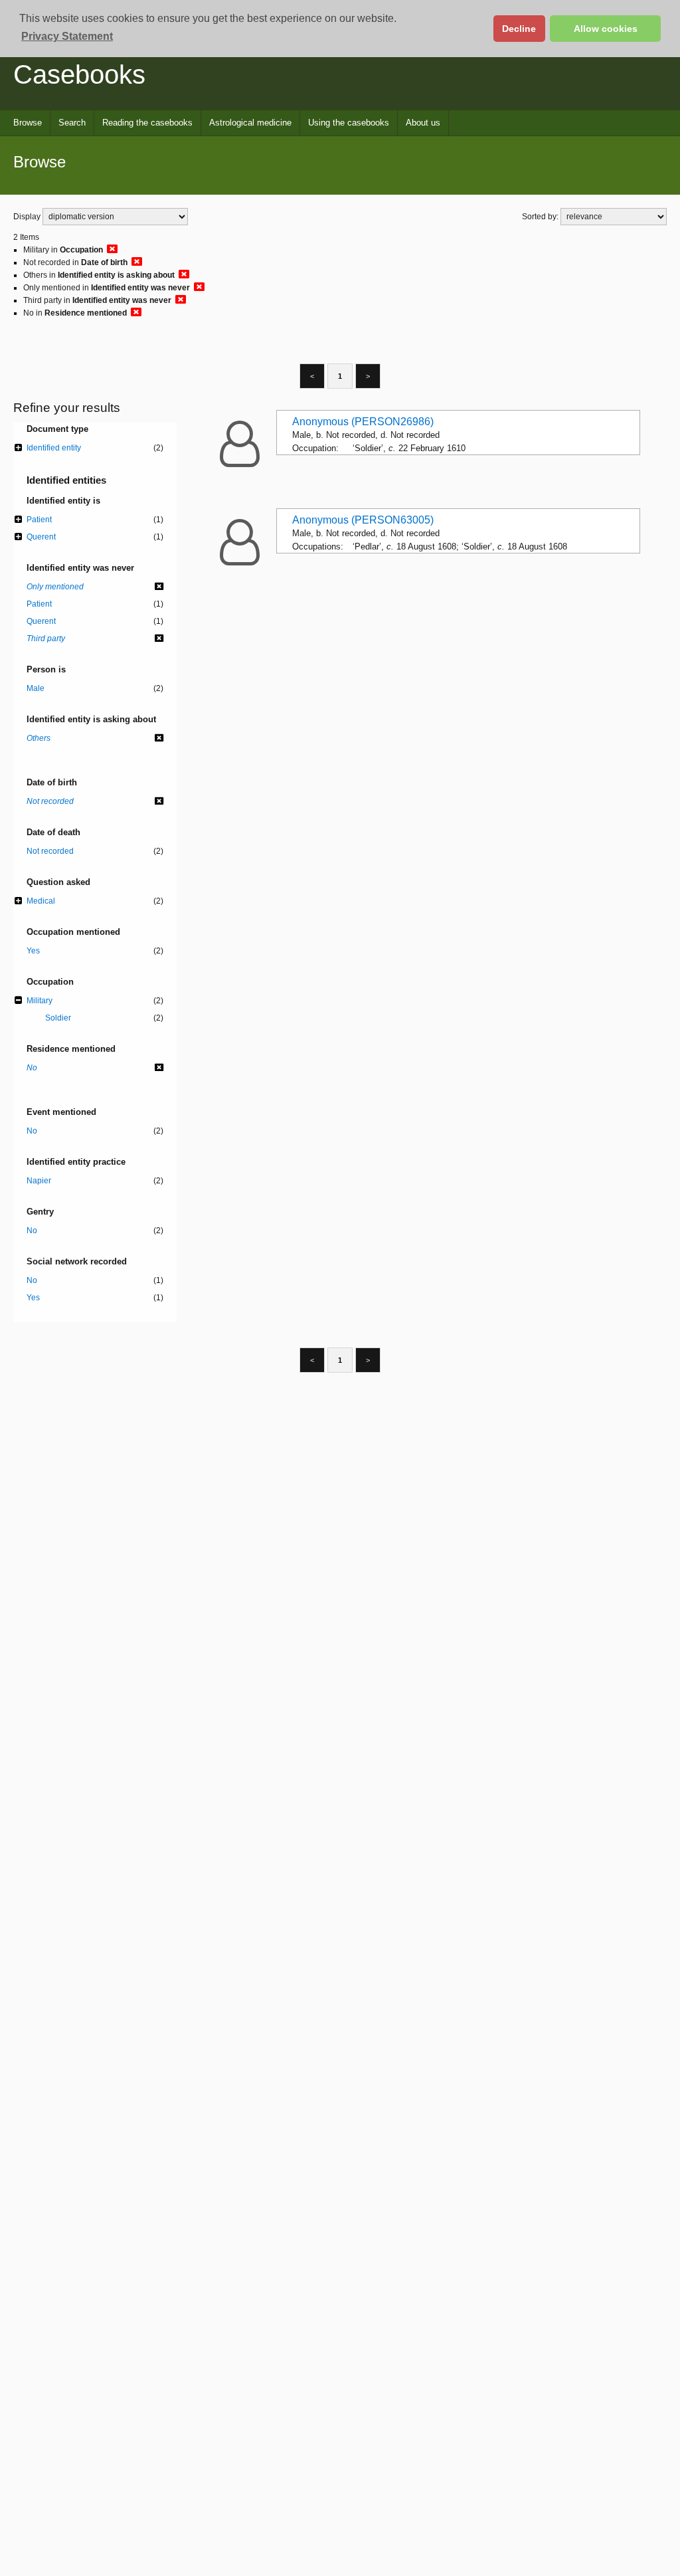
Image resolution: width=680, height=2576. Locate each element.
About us (423, 123)
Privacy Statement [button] (67, 36)
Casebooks (79, 74)
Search (72, 123)
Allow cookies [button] (606, 29)
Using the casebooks (349, 123)
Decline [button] (519, 29)
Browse (28, 123)
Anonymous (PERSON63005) (363, 520)
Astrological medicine (250, 123)
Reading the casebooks (147, 123)
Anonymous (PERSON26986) (363, 422)
